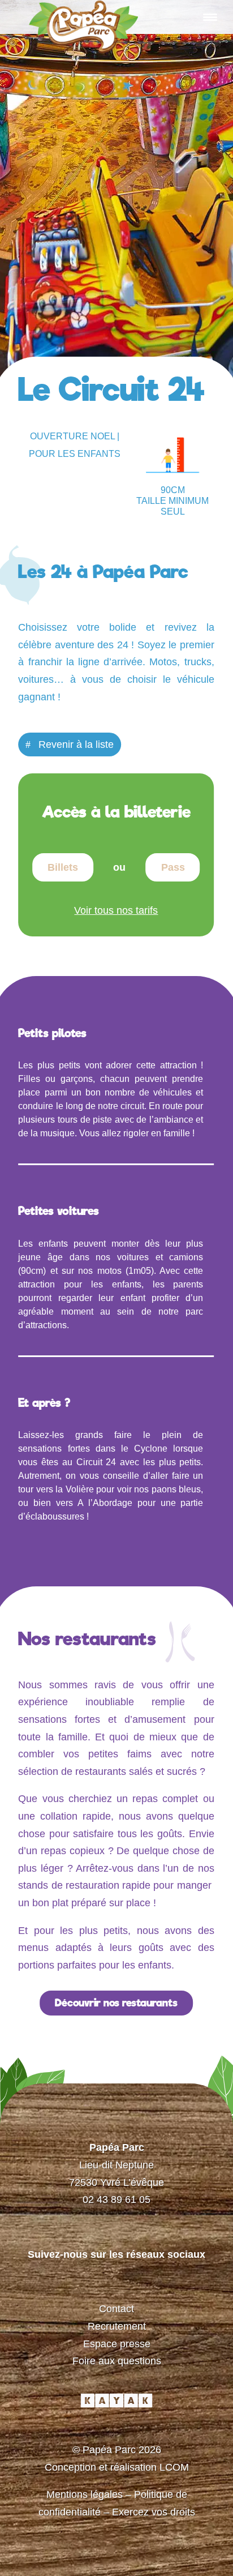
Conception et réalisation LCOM (117, 2467)
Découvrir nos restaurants (116, 2003)
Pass (173, 867)
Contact (116, 2309)
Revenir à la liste (76, 744)
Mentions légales (85, 2494)
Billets (63, 867)
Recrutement (117, 2326)
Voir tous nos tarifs (116, 910)
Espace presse (117, 2344)
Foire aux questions (117, 2361)
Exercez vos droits (154, 2512)
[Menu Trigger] (210, 17)
